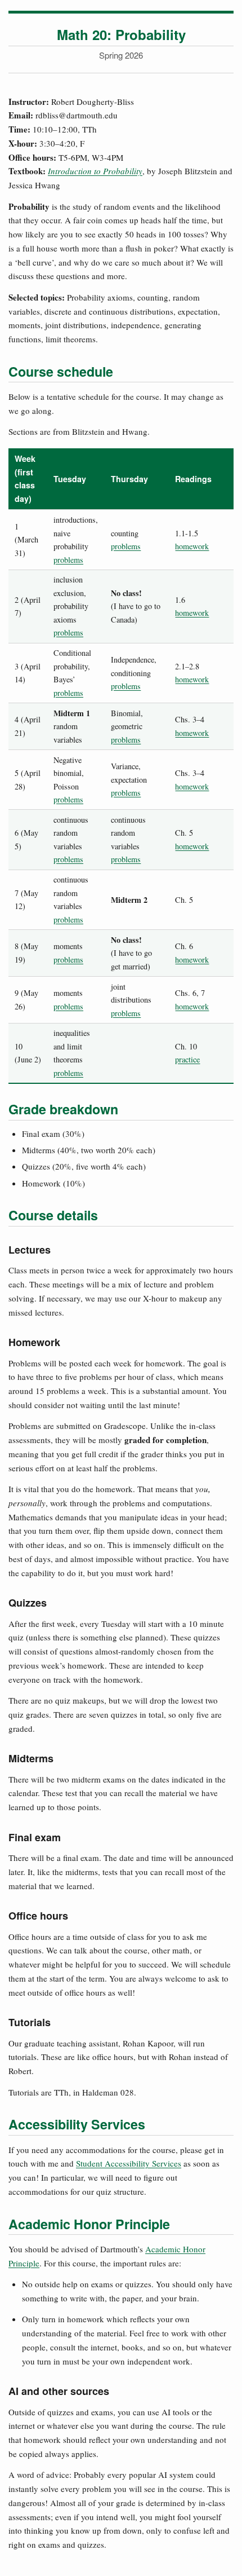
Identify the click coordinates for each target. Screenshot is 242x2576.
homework (192, 546)
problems (68, 560)
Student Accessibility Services (129, 2163)
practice (187, 1059)
